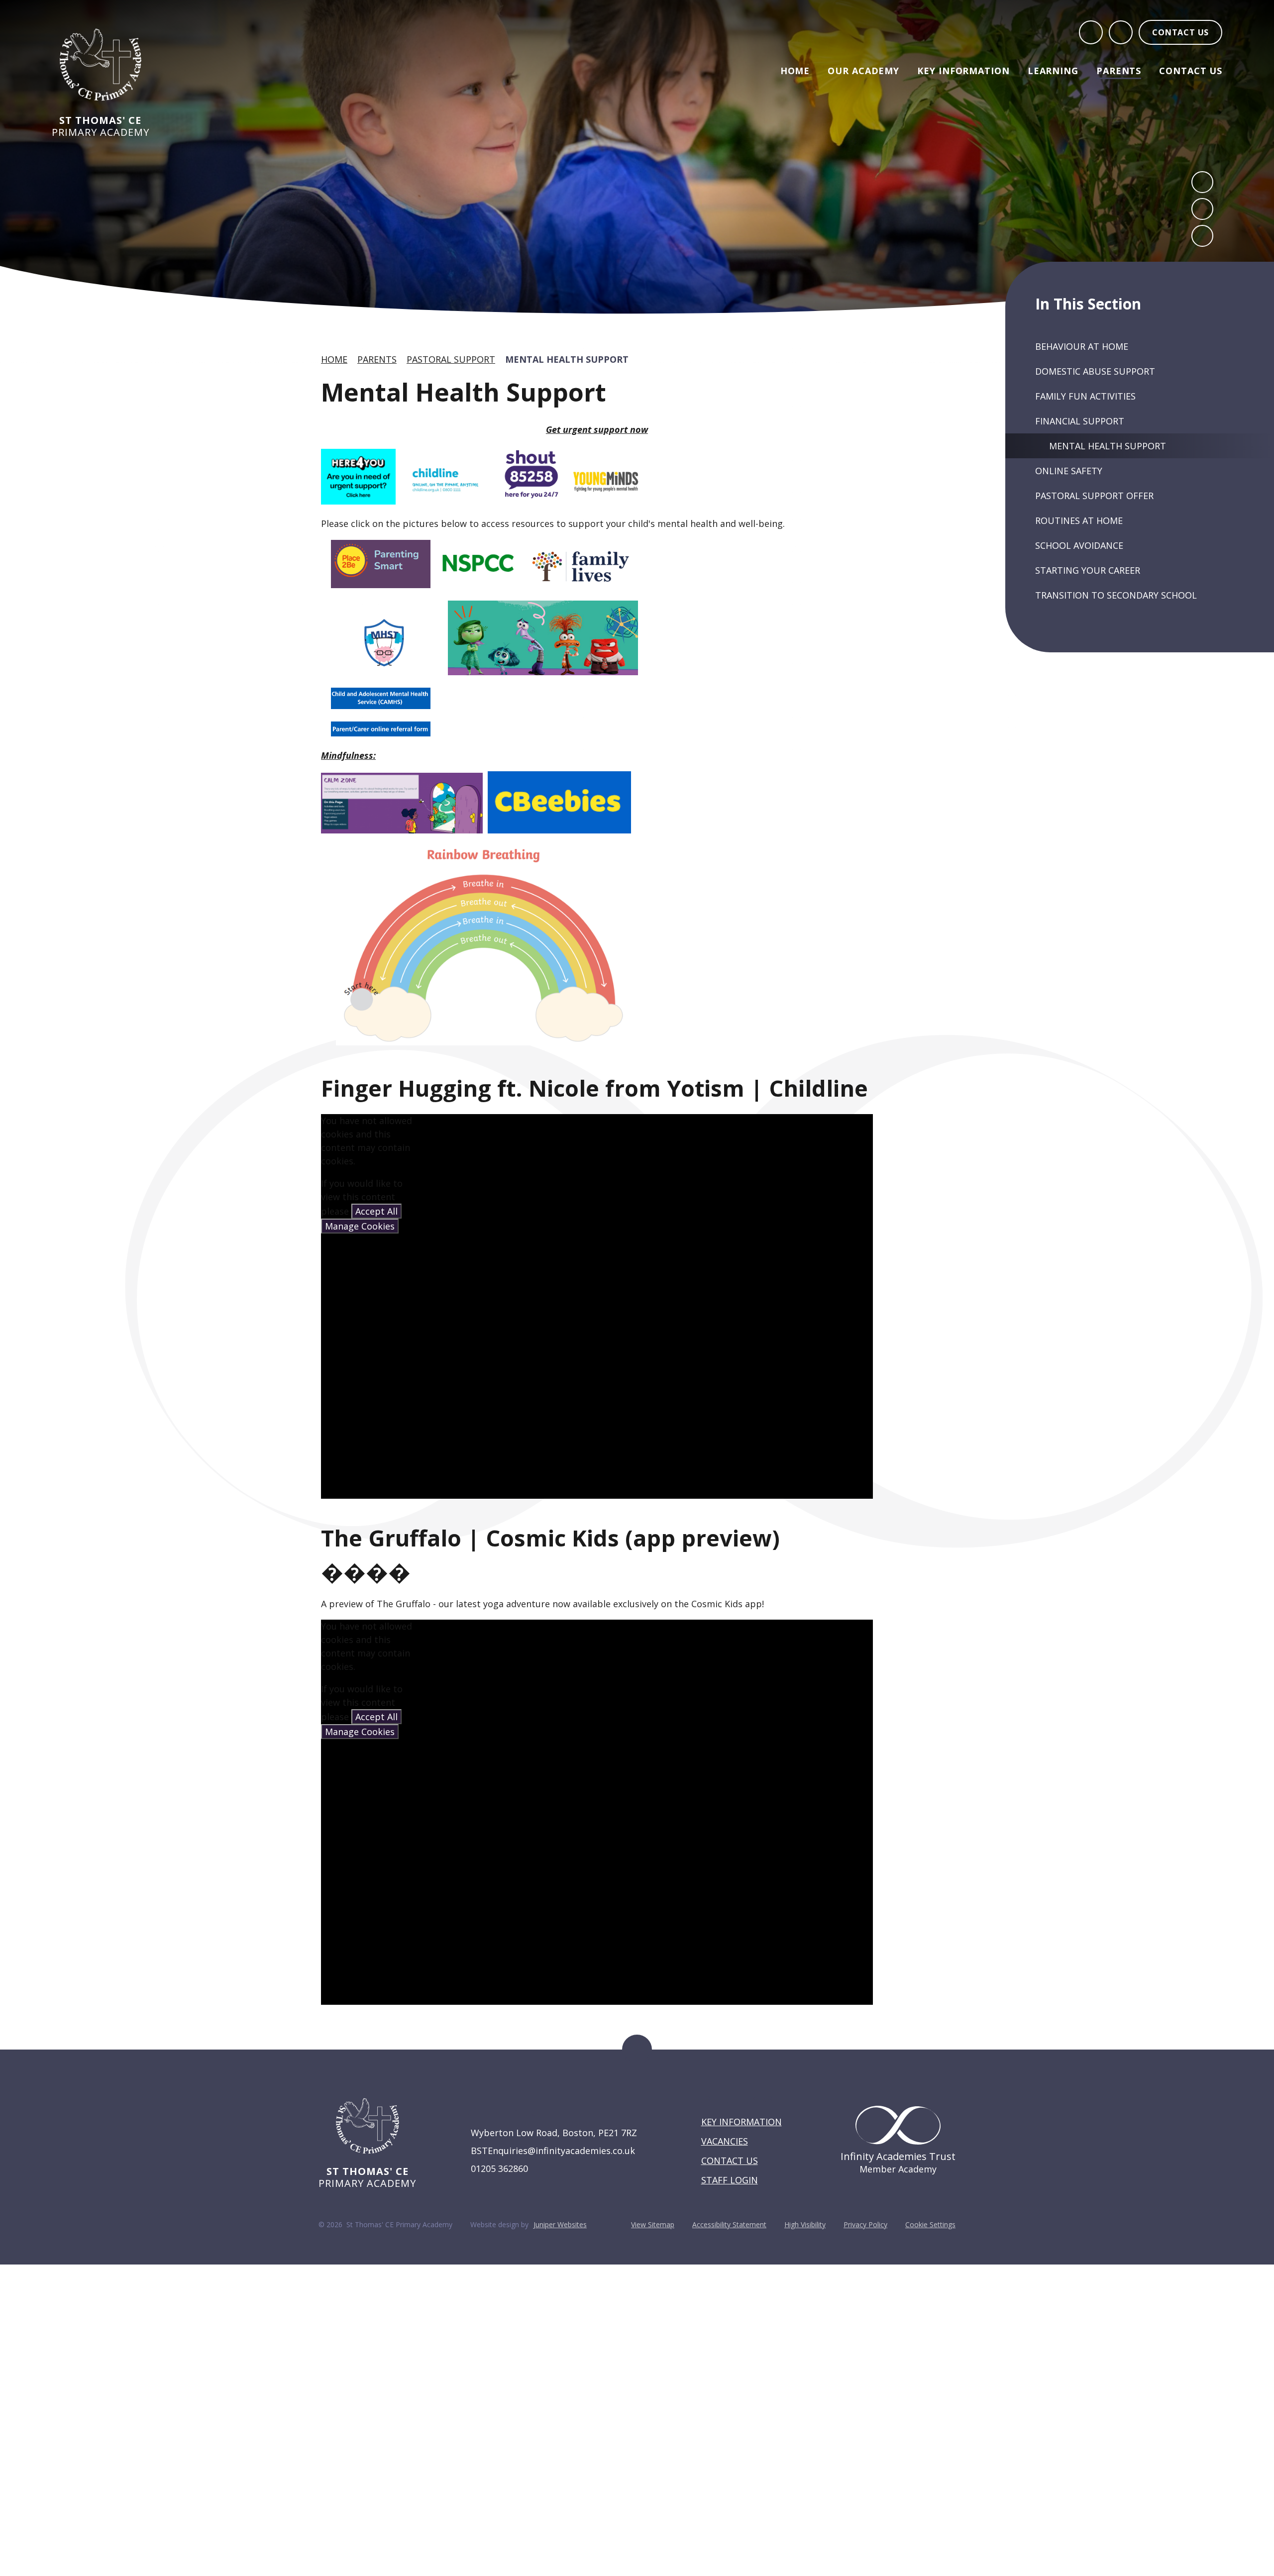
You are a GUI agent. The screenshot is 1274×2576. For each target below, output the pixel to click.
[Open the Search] (1091, 32)
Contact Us (730, 2161)
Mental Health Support (567, 359)
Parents (377, 359)
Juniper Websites (560, 2224)
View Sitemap (653, 2224)
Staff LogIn (730, 2180)
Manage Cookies (360, 1226)
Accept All (376, 1211)
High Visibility (805, 2224)
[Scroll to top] (637, 2050)
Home (334, 359)
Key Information (742, 2122)
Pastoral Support (451, 359)
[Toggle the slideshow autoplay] (1202, 236)
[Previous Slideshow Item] (1202, 182)
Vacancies (725, 2141)
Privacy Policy (865, 2224)
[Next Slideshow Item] (1202, 209)
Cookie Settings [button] (930, 2224)
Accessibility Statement (729, 2224)
